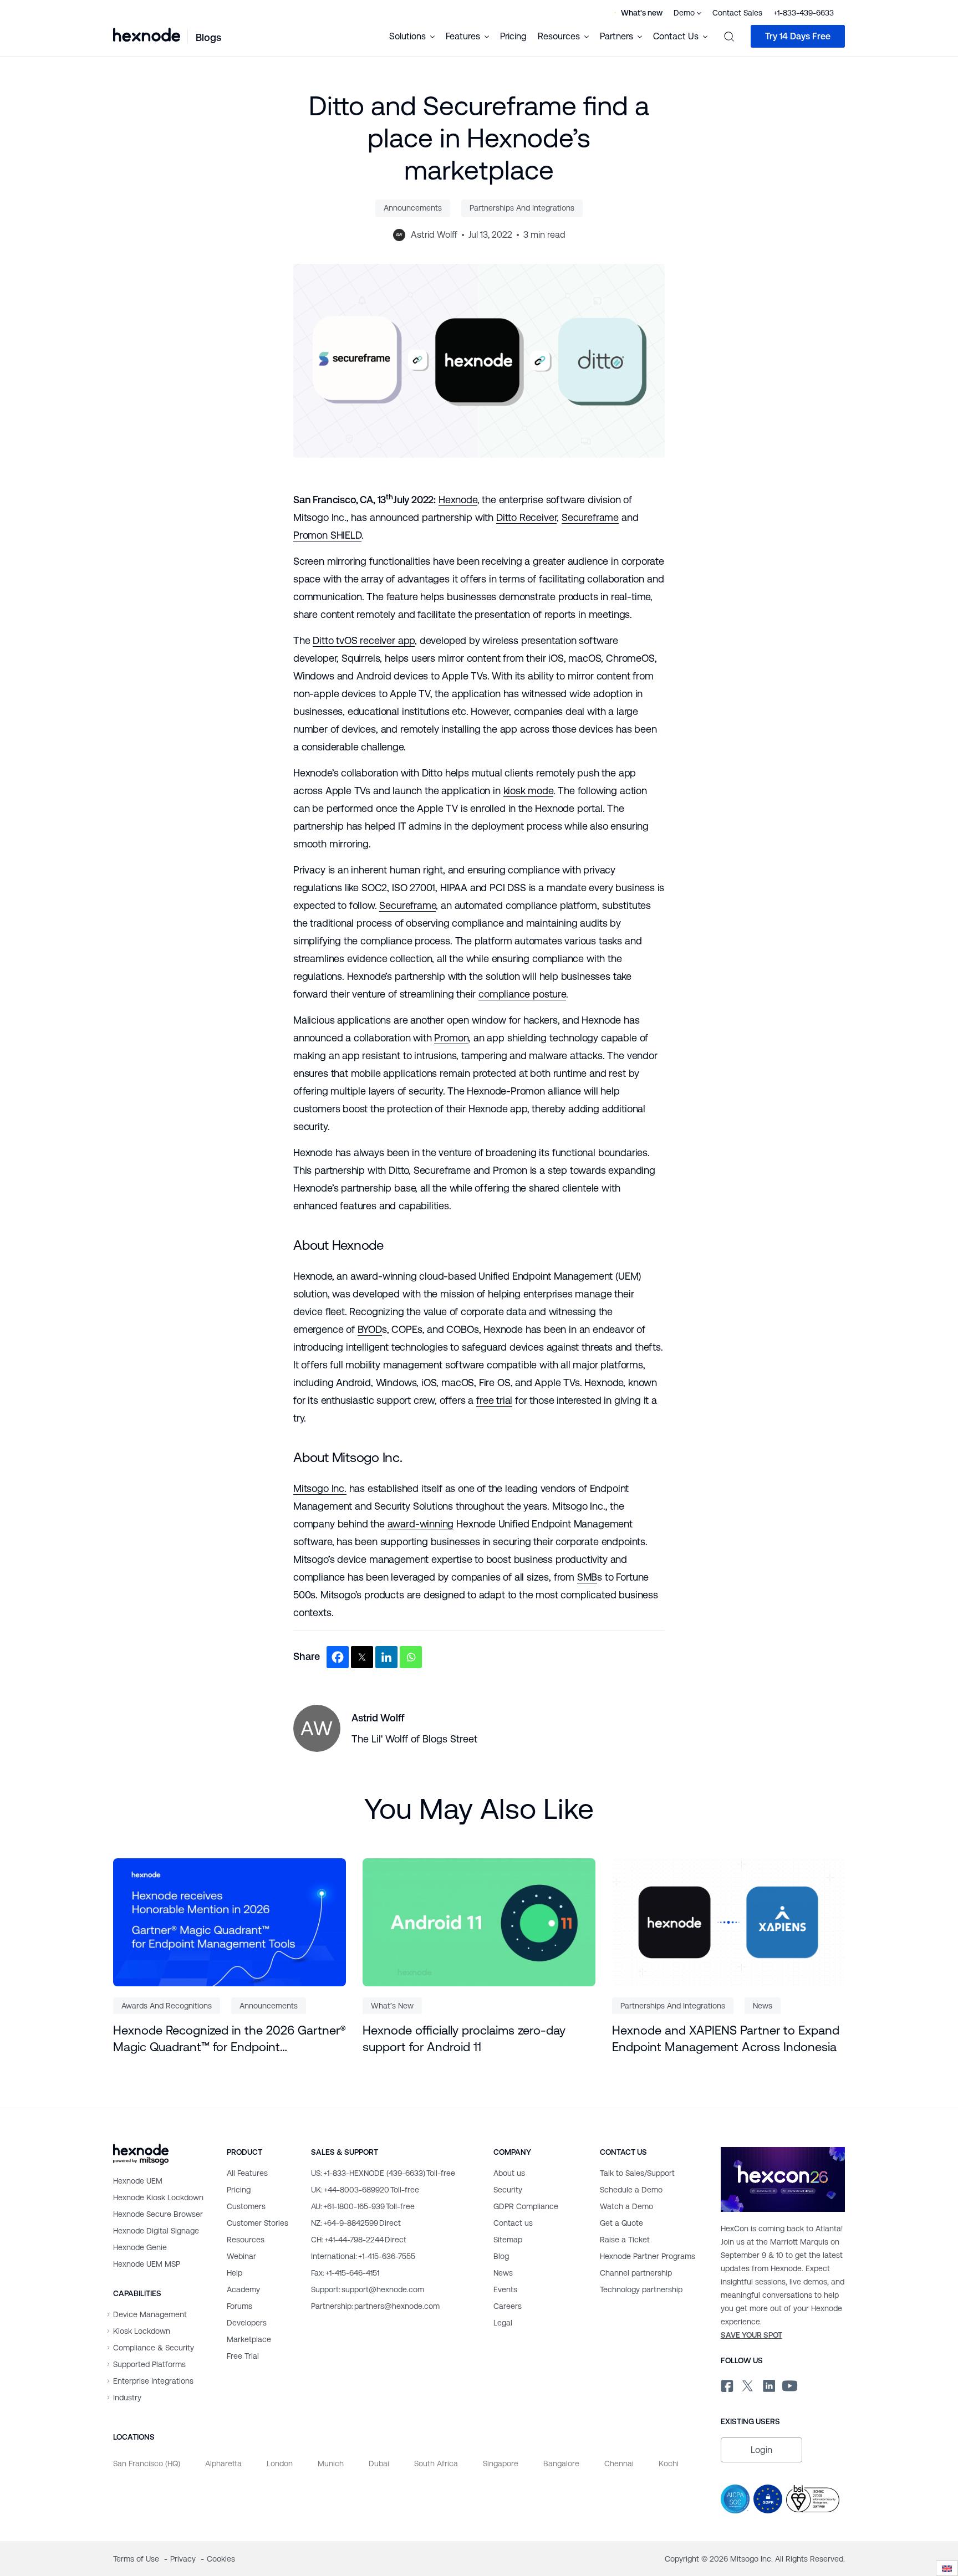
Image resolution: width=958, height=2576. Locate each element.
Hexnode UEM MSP (147, 2264)
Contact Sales (737, 13)
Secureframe (590, 517)
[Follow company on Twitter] (747, 2384)
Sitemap (508, 2240)
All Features (247, 2173)
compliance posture (522, 994)
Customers (246, 2206)
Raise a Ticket (625, 2240)
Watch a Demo (626, 2206)
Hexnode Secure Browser (158, 2214)
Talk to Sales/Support (637, 2173)
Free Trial (243, 2356)
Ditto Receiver (526, 517)
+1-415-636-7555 (363, 2256)
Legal (503, 2323)
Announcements (413, 208)
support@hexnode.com (368, 2289)
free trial (494, 1400)
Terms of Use (137, 2559)
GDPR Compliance (526, 2206)
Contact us (513, 2223)
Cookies (221, 2559)
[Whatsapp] (411, 1657)
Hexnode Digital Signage (156, 2231)
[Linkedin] (386, 1657)
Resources (246, 2240)
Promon (451, 1038)
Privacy (184, 2559)
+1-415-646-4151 (345, 2273)
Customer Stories (258, 2223)
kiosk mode (528, 791)
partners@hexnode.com (375, 2306)
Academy (243, 2289)
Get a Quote (621, 2223)
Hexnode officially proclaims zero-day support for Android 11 (464, 2039)
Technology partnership (641, 2289)
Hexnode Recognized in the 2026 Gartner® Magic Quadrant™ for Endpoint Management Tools (230, 2040)
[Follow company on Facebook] (726, 2384)
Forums (239, 2306)
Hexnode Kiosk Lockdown (158, 2197)
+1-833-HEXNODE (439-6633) (383, 2173)
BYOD (370, 1329)
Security (508, 2190)
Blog (501, 2256)
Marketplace (249, 2339)
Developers (247, 2323)
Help (235, 2273)
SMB (587, 1577)
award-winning (421, 1524)
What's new (642, 13)
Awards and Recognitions (167, 2006)
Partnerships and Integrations (522, 208)
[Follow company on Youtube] (790, 2384)
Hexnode (458, 500)
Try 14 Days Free (798, 36)
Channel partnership (636, 2273)
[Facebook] (338, 1657)
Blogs (208, 37)
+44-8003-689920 (365, 2190)
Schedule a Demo (631, 2190)
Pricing (513, 36)
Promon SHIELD (327, 535)
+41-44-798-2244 (359, 2240)
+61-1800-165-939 (363, 2206)
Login (761, 2450)
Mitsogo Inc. (320, 1488)
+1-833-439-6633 (804, 13)
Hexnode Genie (140, 2247)
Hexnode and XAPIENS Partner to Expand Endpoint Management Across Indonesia (726, 2039)
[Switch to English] (947, 2569)
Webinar (241, 2256)
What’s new (392, 2006)
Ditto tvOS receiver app (364, 640)
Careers (508, 2306)
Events (505, 2289)
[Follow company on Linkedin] (768, 2384)
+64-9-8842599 (356, 2223)
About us (509, 2173)
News (763, 2006)
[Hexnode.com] (147, 36)
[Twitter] (362, 1657)
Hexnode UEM (138, 2181)
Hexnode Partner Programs (648, 2256)
